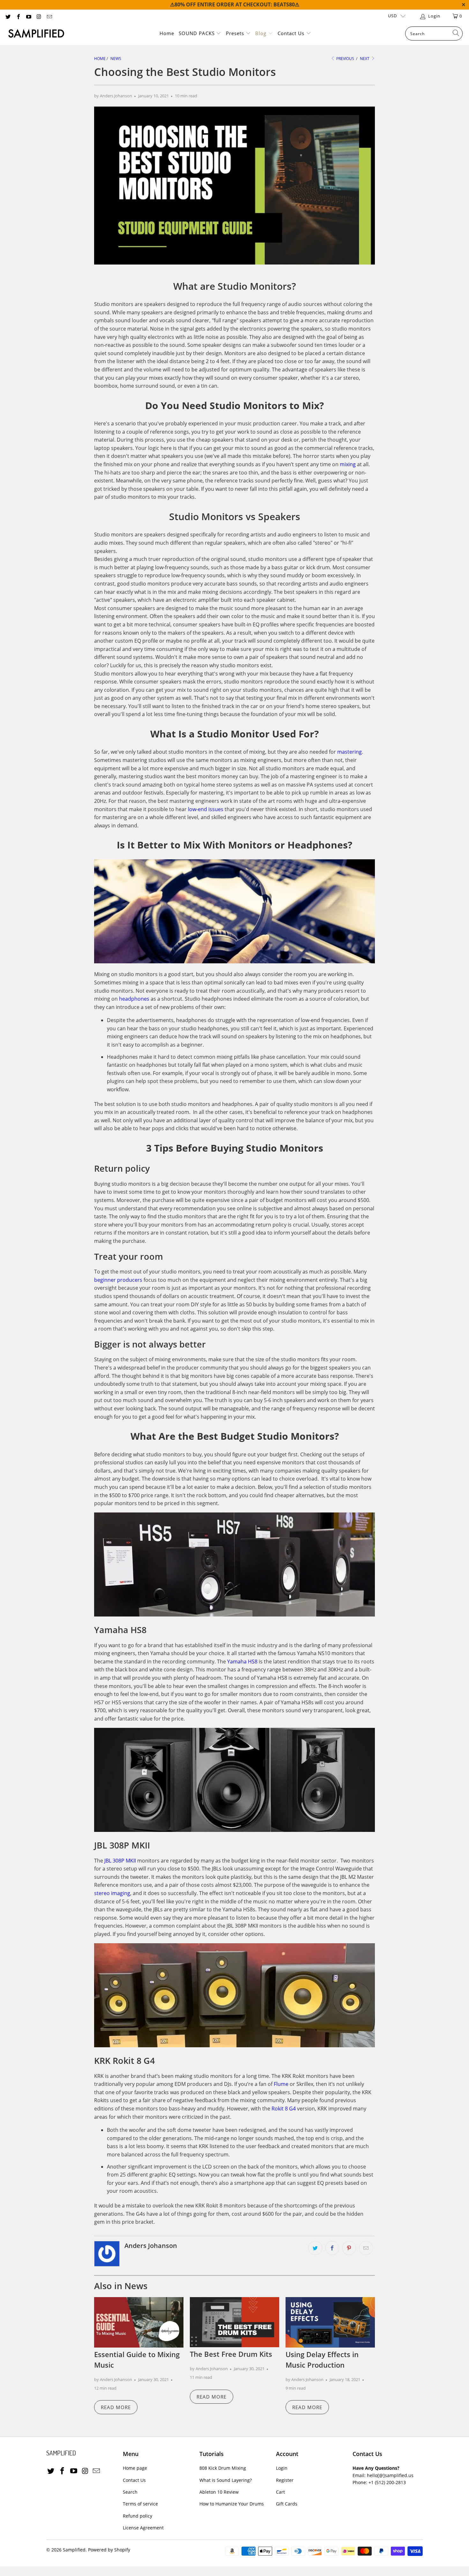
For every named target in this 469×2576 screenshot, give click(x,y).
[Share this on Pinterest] (349, 2248)
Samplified (74, 2550)
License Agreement (143, 2528)
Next (365, 59)
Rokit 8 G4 (284, 2109)
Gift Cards (287, 2504)
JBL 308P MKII (120, 1861)
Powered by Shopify (109, 2550)
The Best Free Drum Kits (231, 2354)
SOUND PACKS (197, 33)
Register (285, 2480)
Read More (116, 2407)
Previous (345, 59)
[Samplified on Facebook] (18, 16)
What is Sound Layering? (226, 2480)
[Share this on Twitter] (315, 2248)
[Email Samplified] (49, 16)
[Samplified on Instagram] (39, 16)
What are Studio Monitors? (235, 286)
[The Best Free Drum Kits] (234, 2322)
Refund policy (138, 2516)
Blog (262, 33)
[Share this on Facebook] (332, 2248)
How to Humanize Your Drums (232, 2504)
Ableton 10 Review (219, 2492)
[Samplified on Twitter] (8, 16)
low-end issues (206, 809)
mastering (350, 752)
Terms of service (140, 2504)
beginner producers (118, 1280)
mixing (348, 464)
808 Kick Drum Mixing (223, 2468)
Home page (135, 2468)
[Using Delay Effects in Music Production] (330, 2322)
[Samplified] (36, 34)
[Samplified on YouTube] (28, 16)
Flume (281, 2084)
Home (167, 33)
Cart (280, 2492)
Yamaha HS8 (242, 1661)
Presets (236, 33)
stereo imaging (112, 1893)
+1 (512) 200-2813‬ (387, 2482)
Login (282, 2468)
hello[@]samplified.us (390, 2475)
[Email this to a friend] (366, 2248)
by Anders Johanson (113, 96)
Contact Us (292, 33)
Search (130, 2492)
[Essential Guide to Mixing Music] (139, 2322)
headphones (134, 999)
